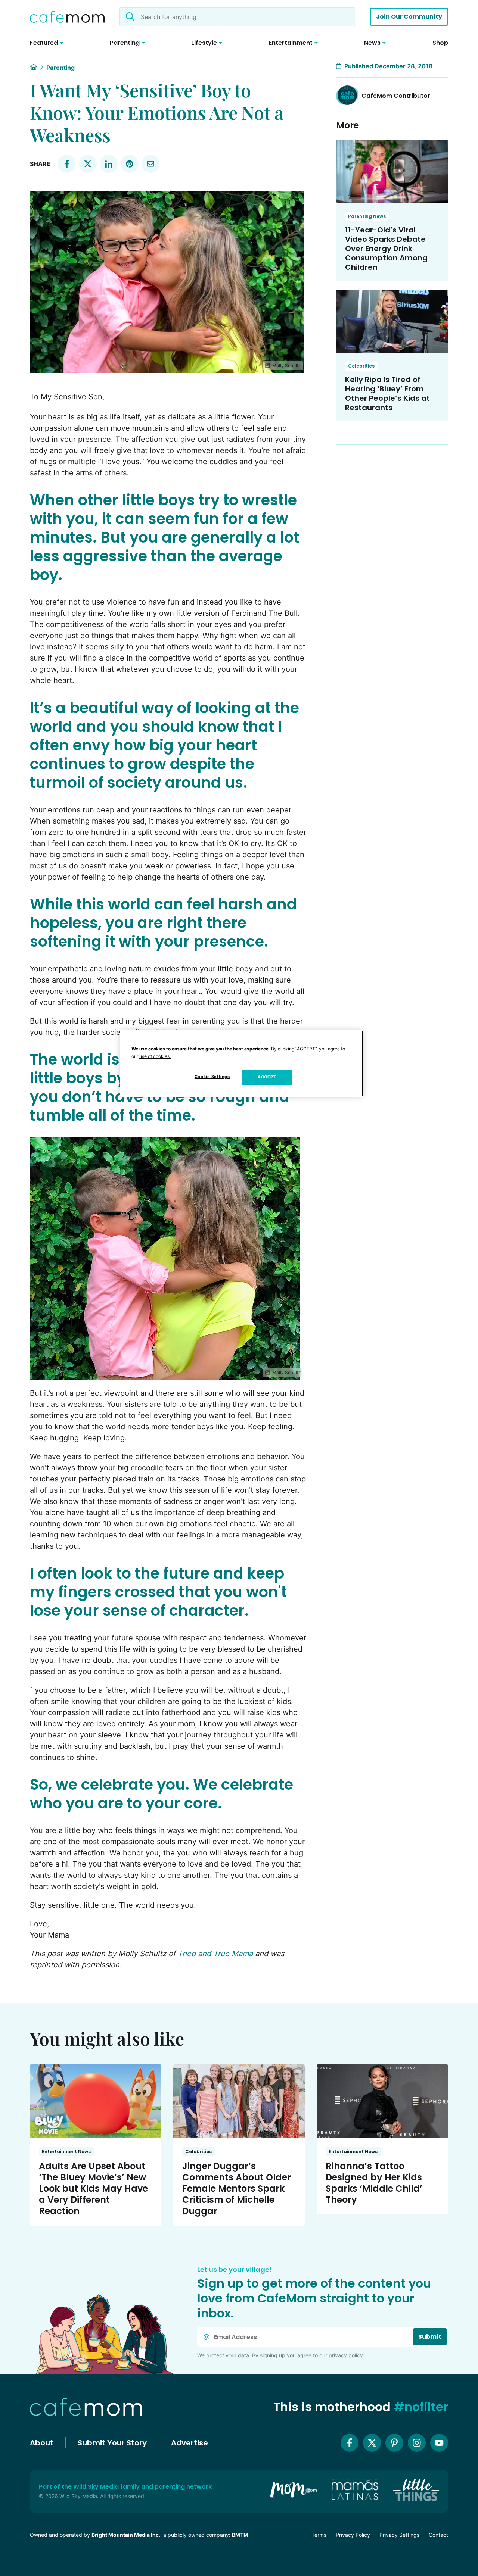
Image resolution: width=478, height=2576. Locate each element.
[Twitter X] (372, 2443)
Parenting (60, 68)
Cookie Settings (212, 1077)
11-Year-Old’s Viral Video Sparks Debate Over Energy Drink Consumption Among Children (386, 249)
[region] (242, 1064)
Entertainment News (66, 2152)
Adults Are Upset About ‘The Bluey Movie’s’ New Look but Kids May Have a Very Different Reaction (93, 2188)
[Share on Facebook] (67, 164)
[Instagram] (417, 2443)
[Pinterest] (394, 2443)
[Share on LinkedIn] (109, 164)
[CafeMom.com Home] (67, 17)
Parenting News (367, 216)
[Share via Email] (150, 164)
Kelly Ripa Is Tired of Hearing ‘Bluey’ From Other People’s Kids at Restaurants (387, 394)
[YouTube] (439, 2443)
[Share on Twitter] (88, 164)
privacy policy (346, 2355)
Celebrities (361, 366)
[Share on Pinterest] (130, 164)
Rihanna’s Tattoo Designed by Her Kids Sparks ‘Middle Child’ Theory (374, 2183)
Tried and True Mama (215, 1954)
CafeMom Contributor (396, 96)
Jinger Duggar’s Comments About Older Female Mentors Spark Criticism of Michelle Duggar (237, 2188)
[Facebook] (350, 2443)
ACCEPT (267, 1077)
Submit (430, 2337)
